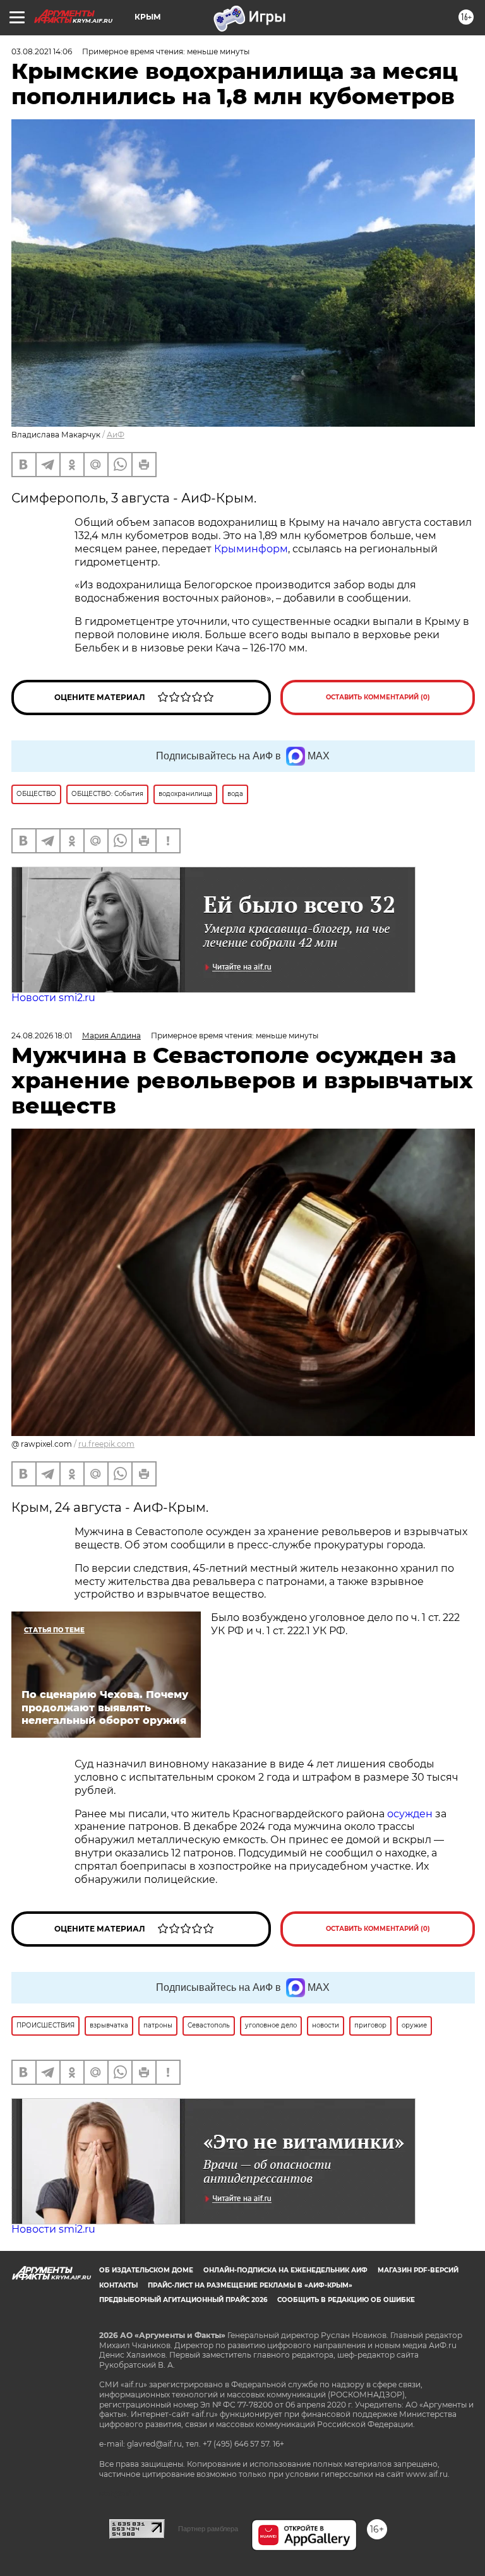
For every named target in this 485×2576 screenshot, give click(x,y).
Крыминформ (251, 549)
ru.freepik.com (106, 1444)
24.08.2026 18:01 (42, 1036)
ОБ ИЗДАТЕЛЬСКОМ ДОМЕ (146, 2270)
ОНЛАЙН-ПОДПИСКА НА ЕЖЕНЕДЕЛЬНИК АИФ (285, 2270)
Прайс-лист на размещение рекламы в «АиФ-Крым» (250, 2285)
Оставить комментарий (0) (378, 697)
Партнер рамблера (208, 2529)
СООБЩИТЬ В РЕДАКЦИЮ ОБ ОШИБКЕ (346, 2300)
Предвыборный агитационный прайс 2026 (183, 2300)
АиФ (116, 435)
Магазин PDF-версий (418, 2270)
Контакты (118, 2285)
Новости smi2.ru (53, 998)
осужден (410, 1814)
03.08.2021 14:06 (42, 51)
